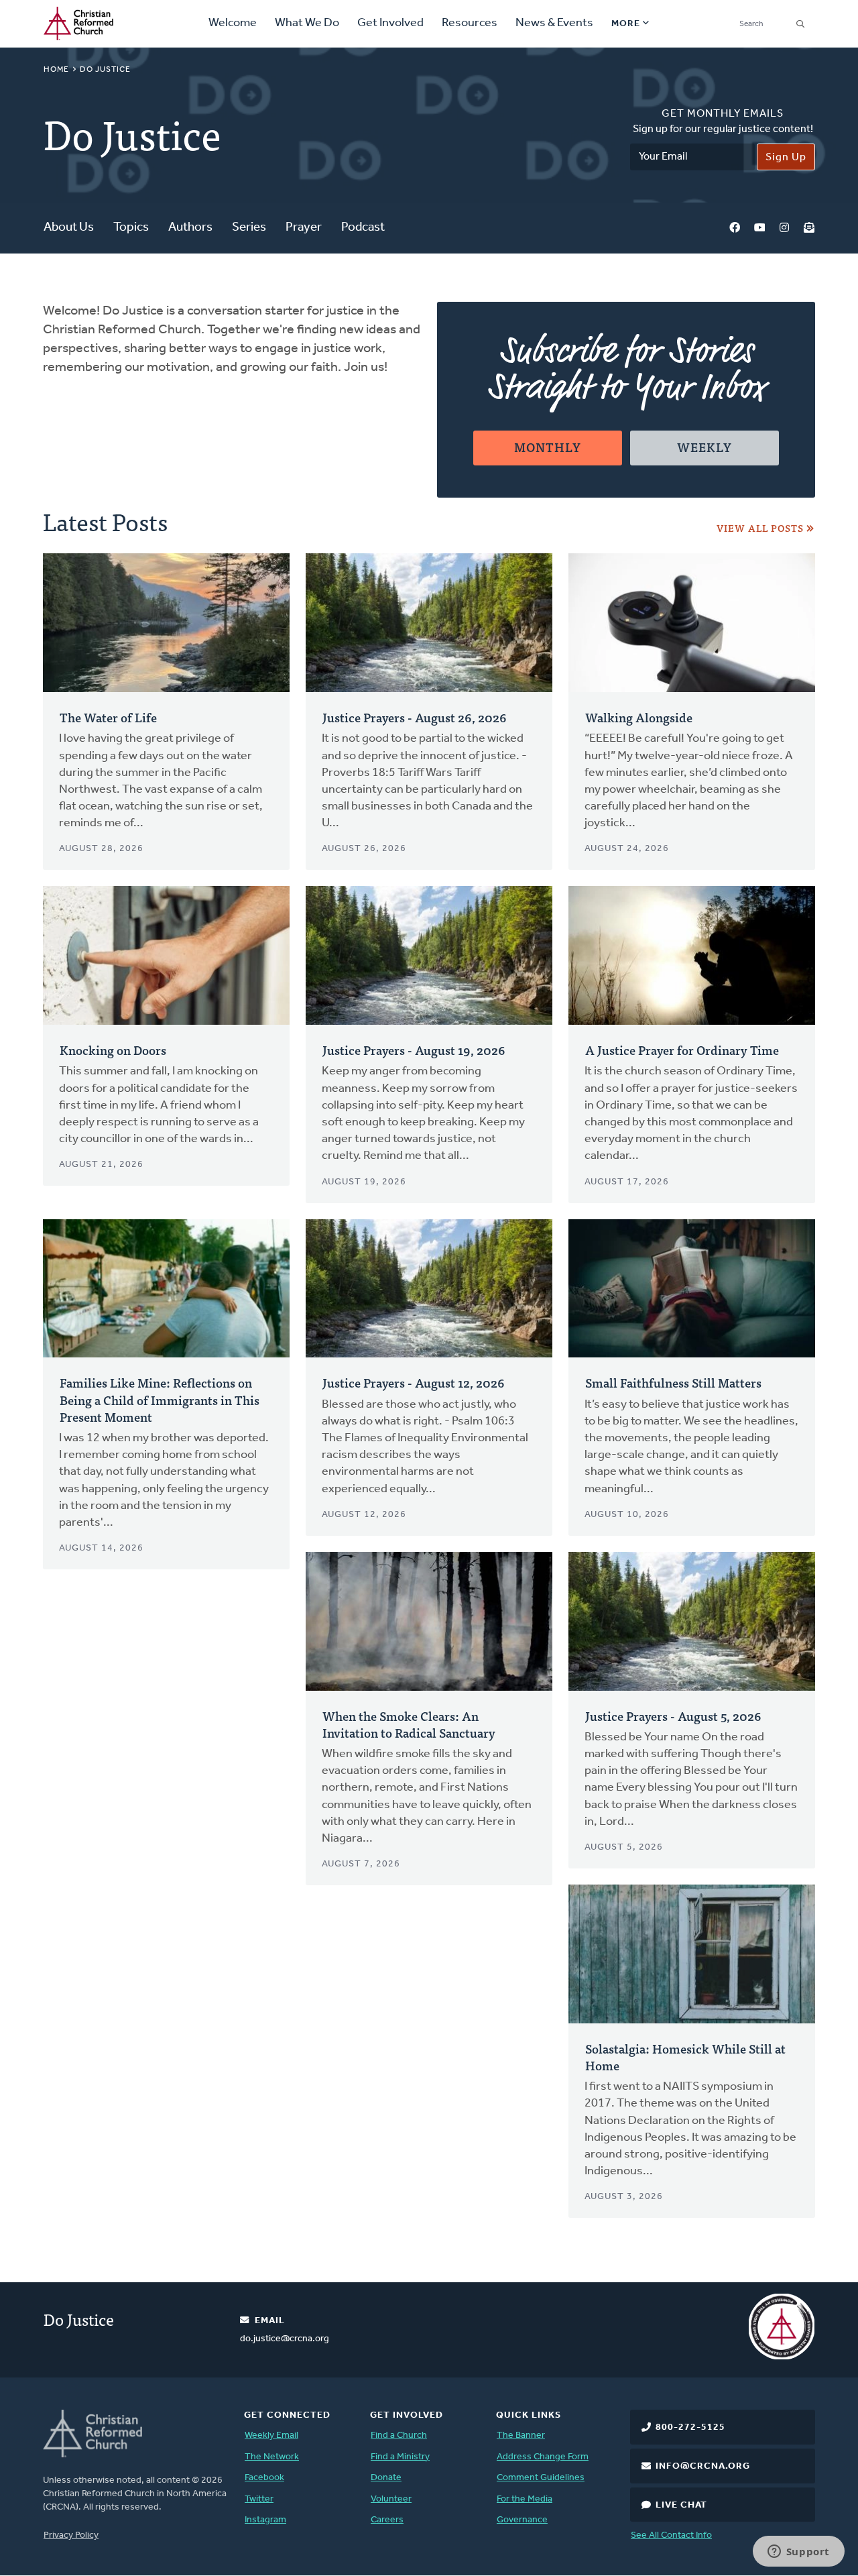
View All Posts (760, 528)
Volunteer (391, 2499)
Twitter (259, 2499)
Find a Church (399, 2435)
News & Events (554, 23)
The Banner (521, 2435)
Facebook (735, 228)
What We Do (307, 23)
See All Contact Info (671, 2535)
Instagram (784, 228)
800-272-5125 (690, 2427)
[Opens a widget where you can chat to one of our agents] (798, 2553)
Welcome (233, 23)
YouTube (759, 228)
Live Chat (681, 2505)
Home (56, 70)
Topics (131, 228)
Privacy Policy (71, 2535)
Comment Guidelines (541, 2478)
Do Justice (79, 2319)
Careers (387, 2520)
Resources (470, 23)
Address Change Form (543, 2457)
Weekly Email (271, 2435)
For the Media (525, 2499)
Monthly (548, 447)
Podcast (363, 228)
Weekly (704, 447)
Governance (522, 2520)
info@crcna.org (703, 2466)
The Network (272, 2457)
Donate (386, 2478)
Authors (190, 228)
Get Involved (390, 23)
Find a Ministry (400, 2457)
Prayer (304, 228)
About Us (69, 228)
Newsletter (809, 228)
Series (249, 228)
